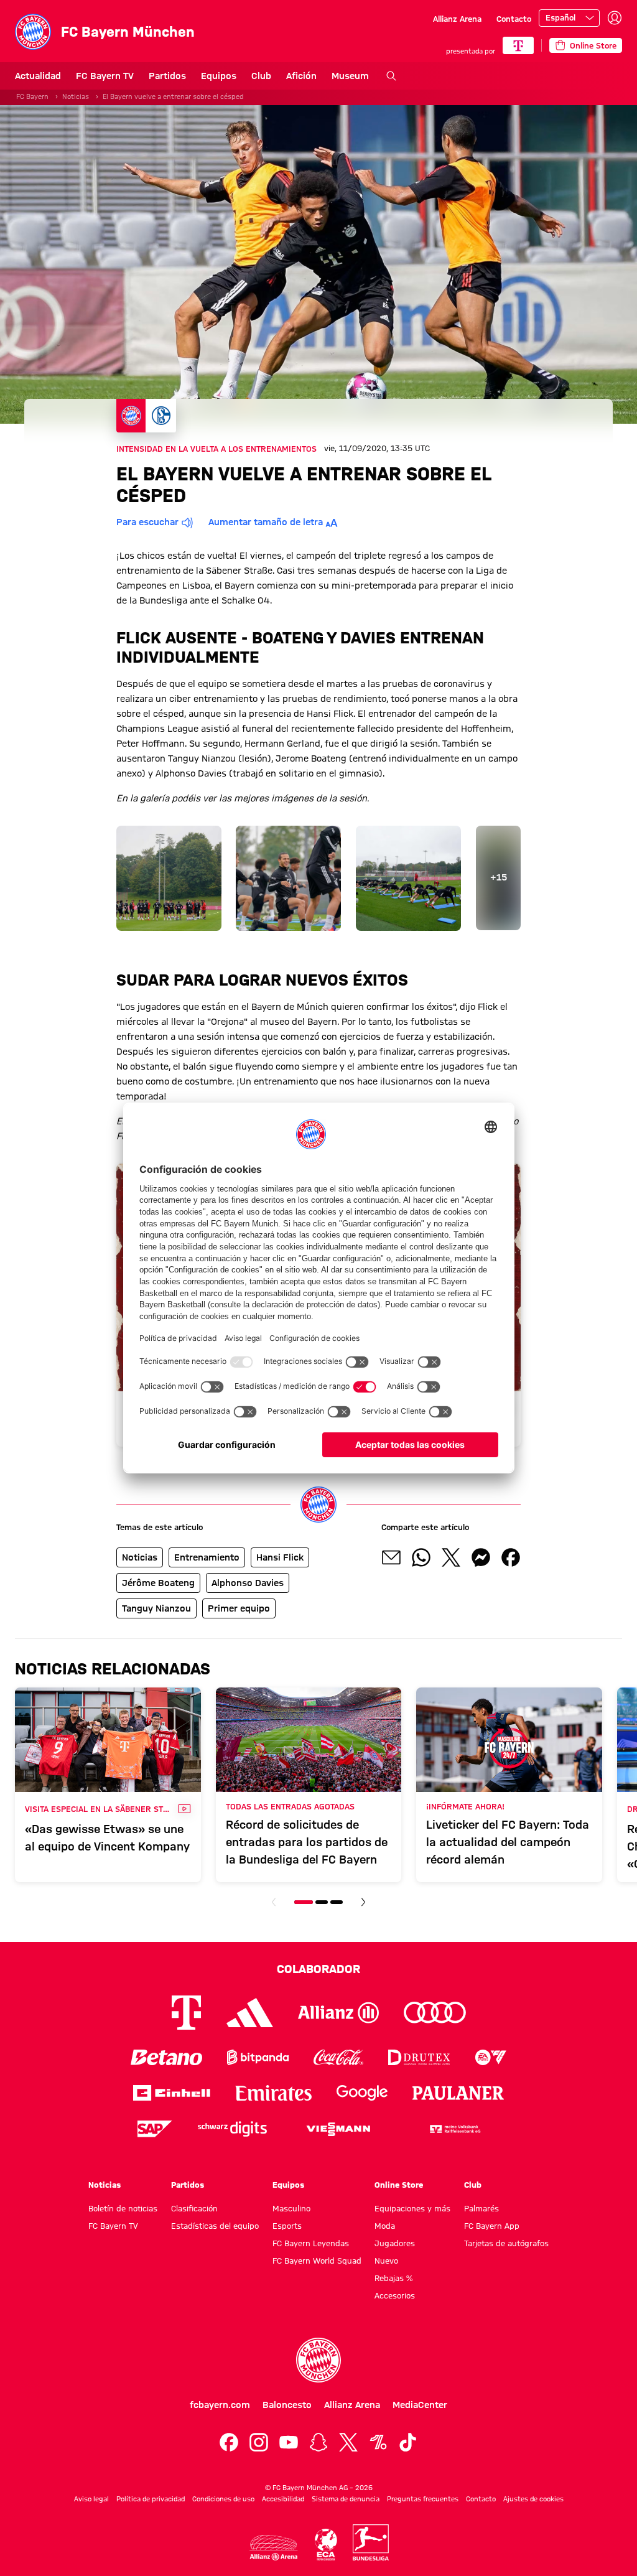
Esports (287, 2226)
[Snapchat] (318, 2442)
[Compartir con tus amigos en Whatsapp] (421, 1557)
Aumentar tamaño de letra (266, 522)
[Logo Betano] (166, 2057)
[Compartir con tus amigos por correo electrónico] (391, 1557)
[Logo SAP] (155, 2129)
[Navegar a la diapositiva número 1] (304, 1902)
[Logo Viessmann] (338, 2129)
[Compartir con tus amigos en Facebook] (511, 1557)
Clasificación (194, 2208)
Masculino (291, 2208)
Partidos (167, 76)
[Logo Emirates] (273, 2093)
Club (261, 76)
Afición (301, 76)
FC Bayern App (492, 2226)
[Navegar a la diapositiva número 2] (322, 1902)
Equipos (219, 76)
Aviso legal (91, 2499)
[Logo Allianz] (338, 2013)
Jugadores (395, 2243)
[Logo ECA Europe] (326, 2545)
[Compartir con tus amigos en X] (451, 1557)
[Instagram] (259, 2442)
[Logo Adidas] (250, 2013)
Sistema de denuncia (346, 2499)
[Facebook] (229, 2442)
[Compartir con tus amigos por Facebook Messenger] (481, 1557)
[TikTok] (408, 2442)
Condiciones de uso (223, 2499)
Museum (350, 76)
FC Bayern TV (105, 76)
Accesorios (395, 2295)
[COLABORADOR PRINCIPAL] (518, 45)
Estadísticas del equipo (215, 2226)
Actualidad (38, 76)
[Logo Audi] (435, 2013)
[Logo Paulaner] (458, 2093)
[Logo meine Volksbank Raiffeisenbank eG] (454, 2129)
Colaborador (318, 1969)
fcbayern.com (220, 2405)
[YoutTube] (289, 2442)
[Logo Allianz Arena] (274, 2548)
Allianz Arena (457, 19)
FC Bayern (32, 96)
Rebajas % (393, 2278)
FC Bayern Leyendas (311, 2243)
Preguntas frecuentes (423, 2499)
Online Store (399, 2185)
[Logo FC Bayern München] (318, 2360)
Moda (385, 2226)
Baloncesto (287, 2405)
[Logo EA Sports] (491, 2057)
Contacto (514, 19)
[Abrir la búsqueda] (391, 76)
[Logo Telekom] (186, 2013)
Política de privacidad (151, 2499)
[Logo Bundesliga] (371, 2542)
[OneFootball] (378, 2442)
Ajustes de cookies (533, 2499)
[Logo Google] (362, 2093)
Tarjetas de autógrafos (506, 2243)
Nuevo (386, 2261)
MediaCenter (420, 2405)
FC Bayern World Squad (317, 2261)
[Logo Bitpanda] (258, 2057)
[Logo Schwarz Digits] (232, 2129)
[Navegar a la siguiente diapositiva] (363, 1902)
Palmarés (481, 2208)
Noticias (76, 96)
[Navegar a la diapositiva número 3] (337, 1902)
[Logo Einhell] (172, 2093)
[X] (348, 2442)
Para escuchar (147, 522)
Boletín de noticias (123, 2208)
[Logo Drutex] (419, 2057)
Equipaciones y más (412, 2208)
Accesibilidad (283, 2499)
